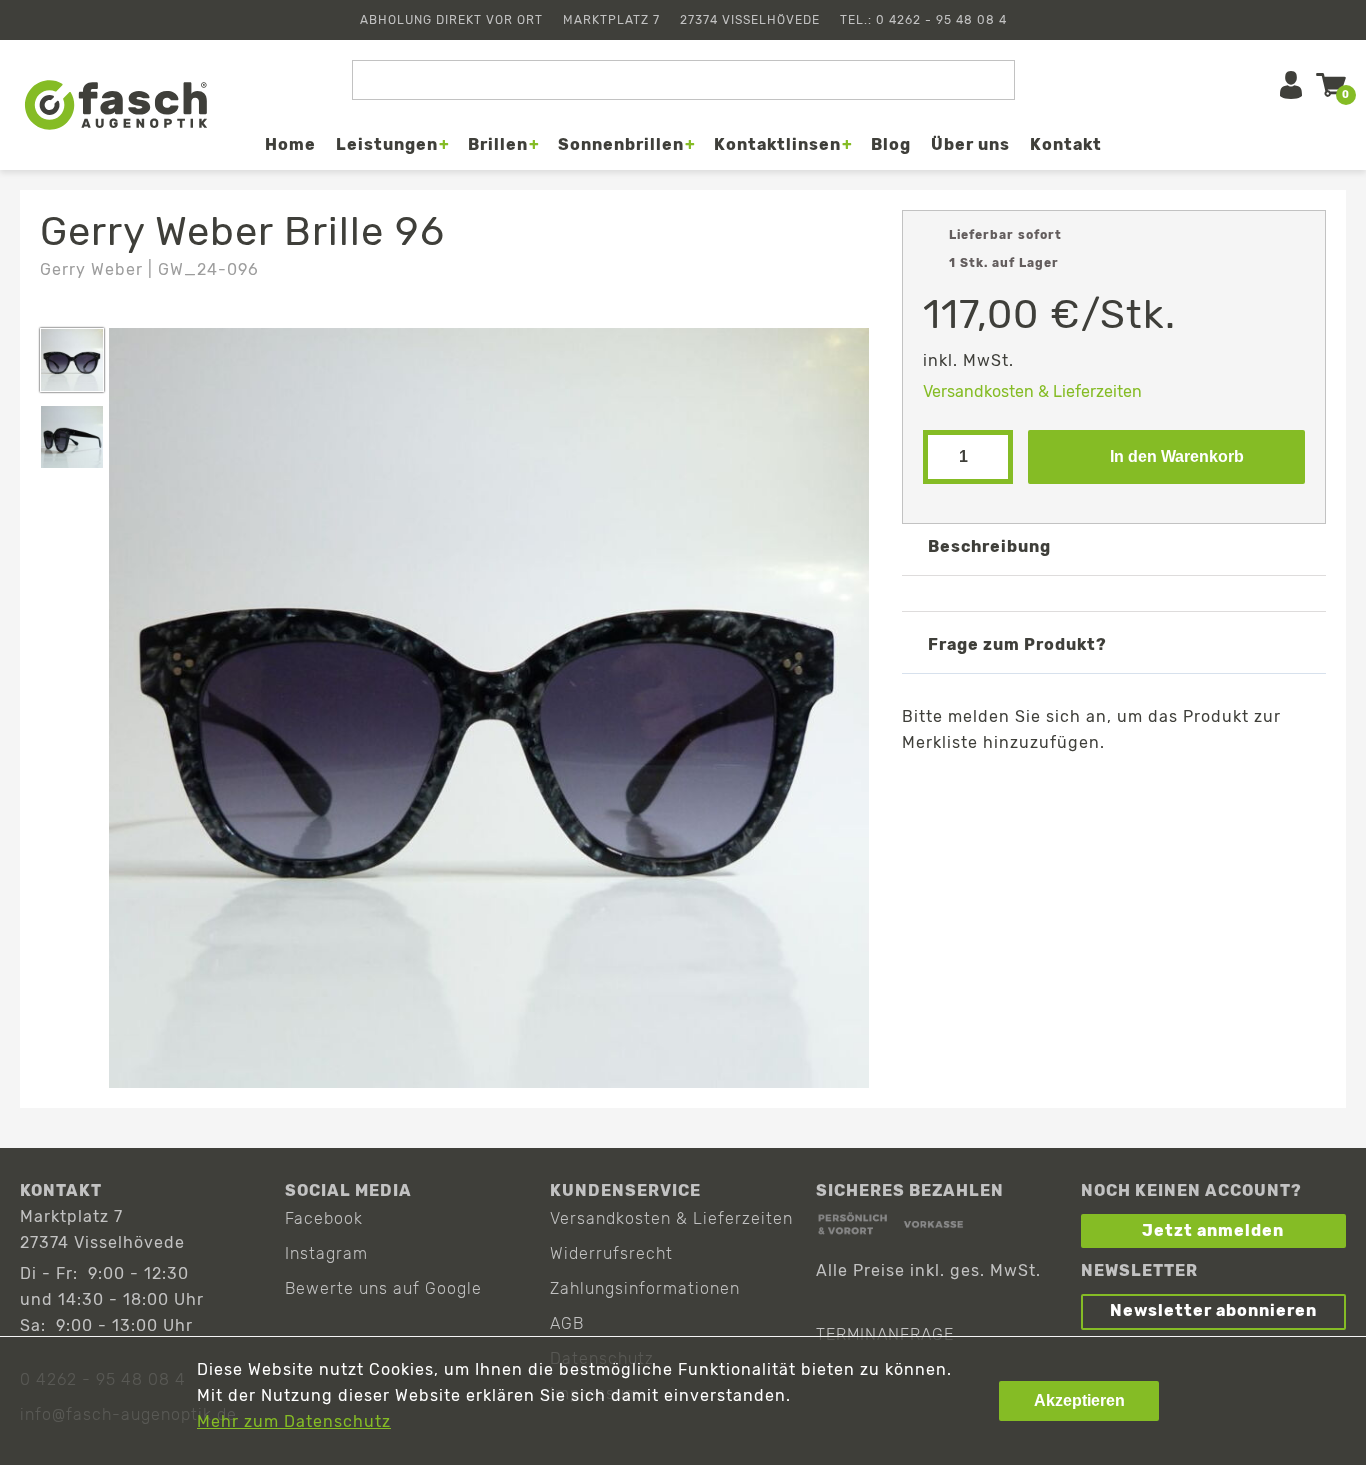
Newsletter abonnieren (1213, 1310)
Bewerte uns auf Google (383, 1288)
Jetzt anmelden (1213, 1230)
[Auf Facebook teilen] (1008, 789)
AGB (567, 1323)
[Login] (1291, 85)
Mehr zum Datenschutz (294, 1421)
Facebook (324, 1218)
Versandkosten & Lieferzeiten (1032, 391)
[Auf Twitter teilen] (1066, 789)
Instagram (326, 1253)
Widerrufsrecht (611, 1253)
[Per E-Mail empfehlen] (1124, 789)
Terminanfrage (885, 1334)
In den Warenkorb (1177, 456)
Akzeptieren (1079, 1400)
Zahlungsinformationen (645, 1288)
